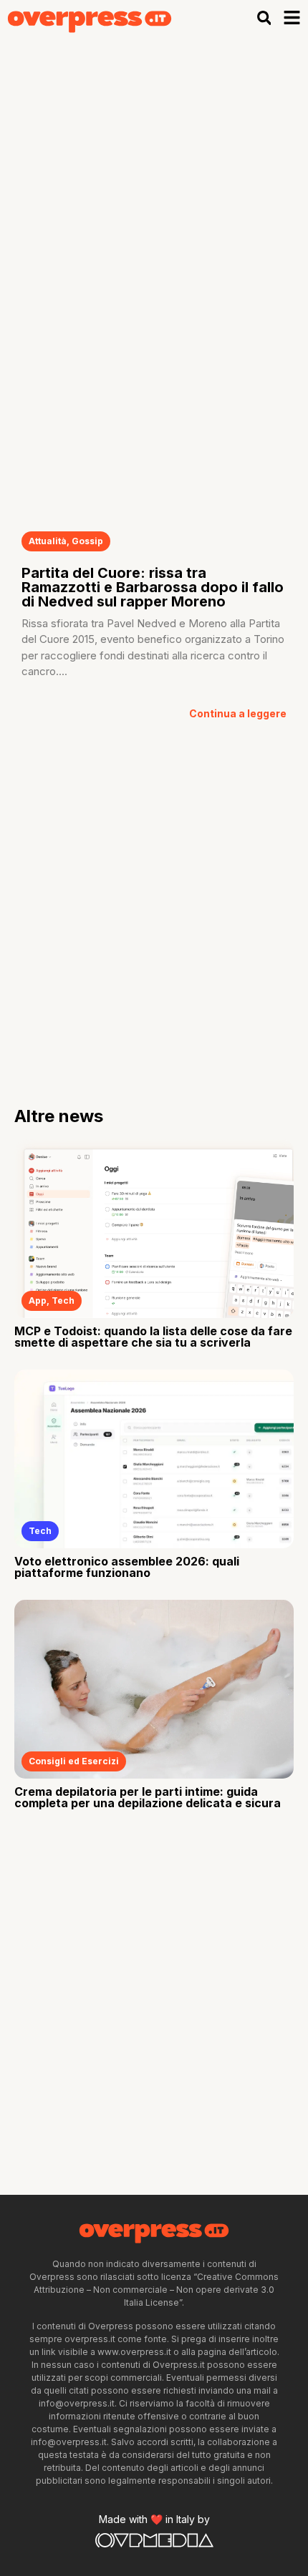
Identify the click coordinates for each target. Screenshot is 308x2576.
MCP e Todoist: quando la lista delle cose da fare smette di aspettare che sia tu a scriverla (153, 1337)
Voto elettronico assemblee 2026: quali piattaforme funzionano (127, 1567)
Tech (63, 1301)
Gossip (87, 541)
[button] (264, 18)
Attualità (48, 541)
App (38, 1301)
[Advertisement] (154, 197)
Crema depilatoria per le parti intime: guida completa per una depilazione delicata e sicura (148, 1797)
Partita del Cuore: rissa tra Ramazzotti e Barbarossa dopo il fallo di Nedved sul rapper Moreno (153, 587)
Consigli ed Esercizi (74, 1761)
